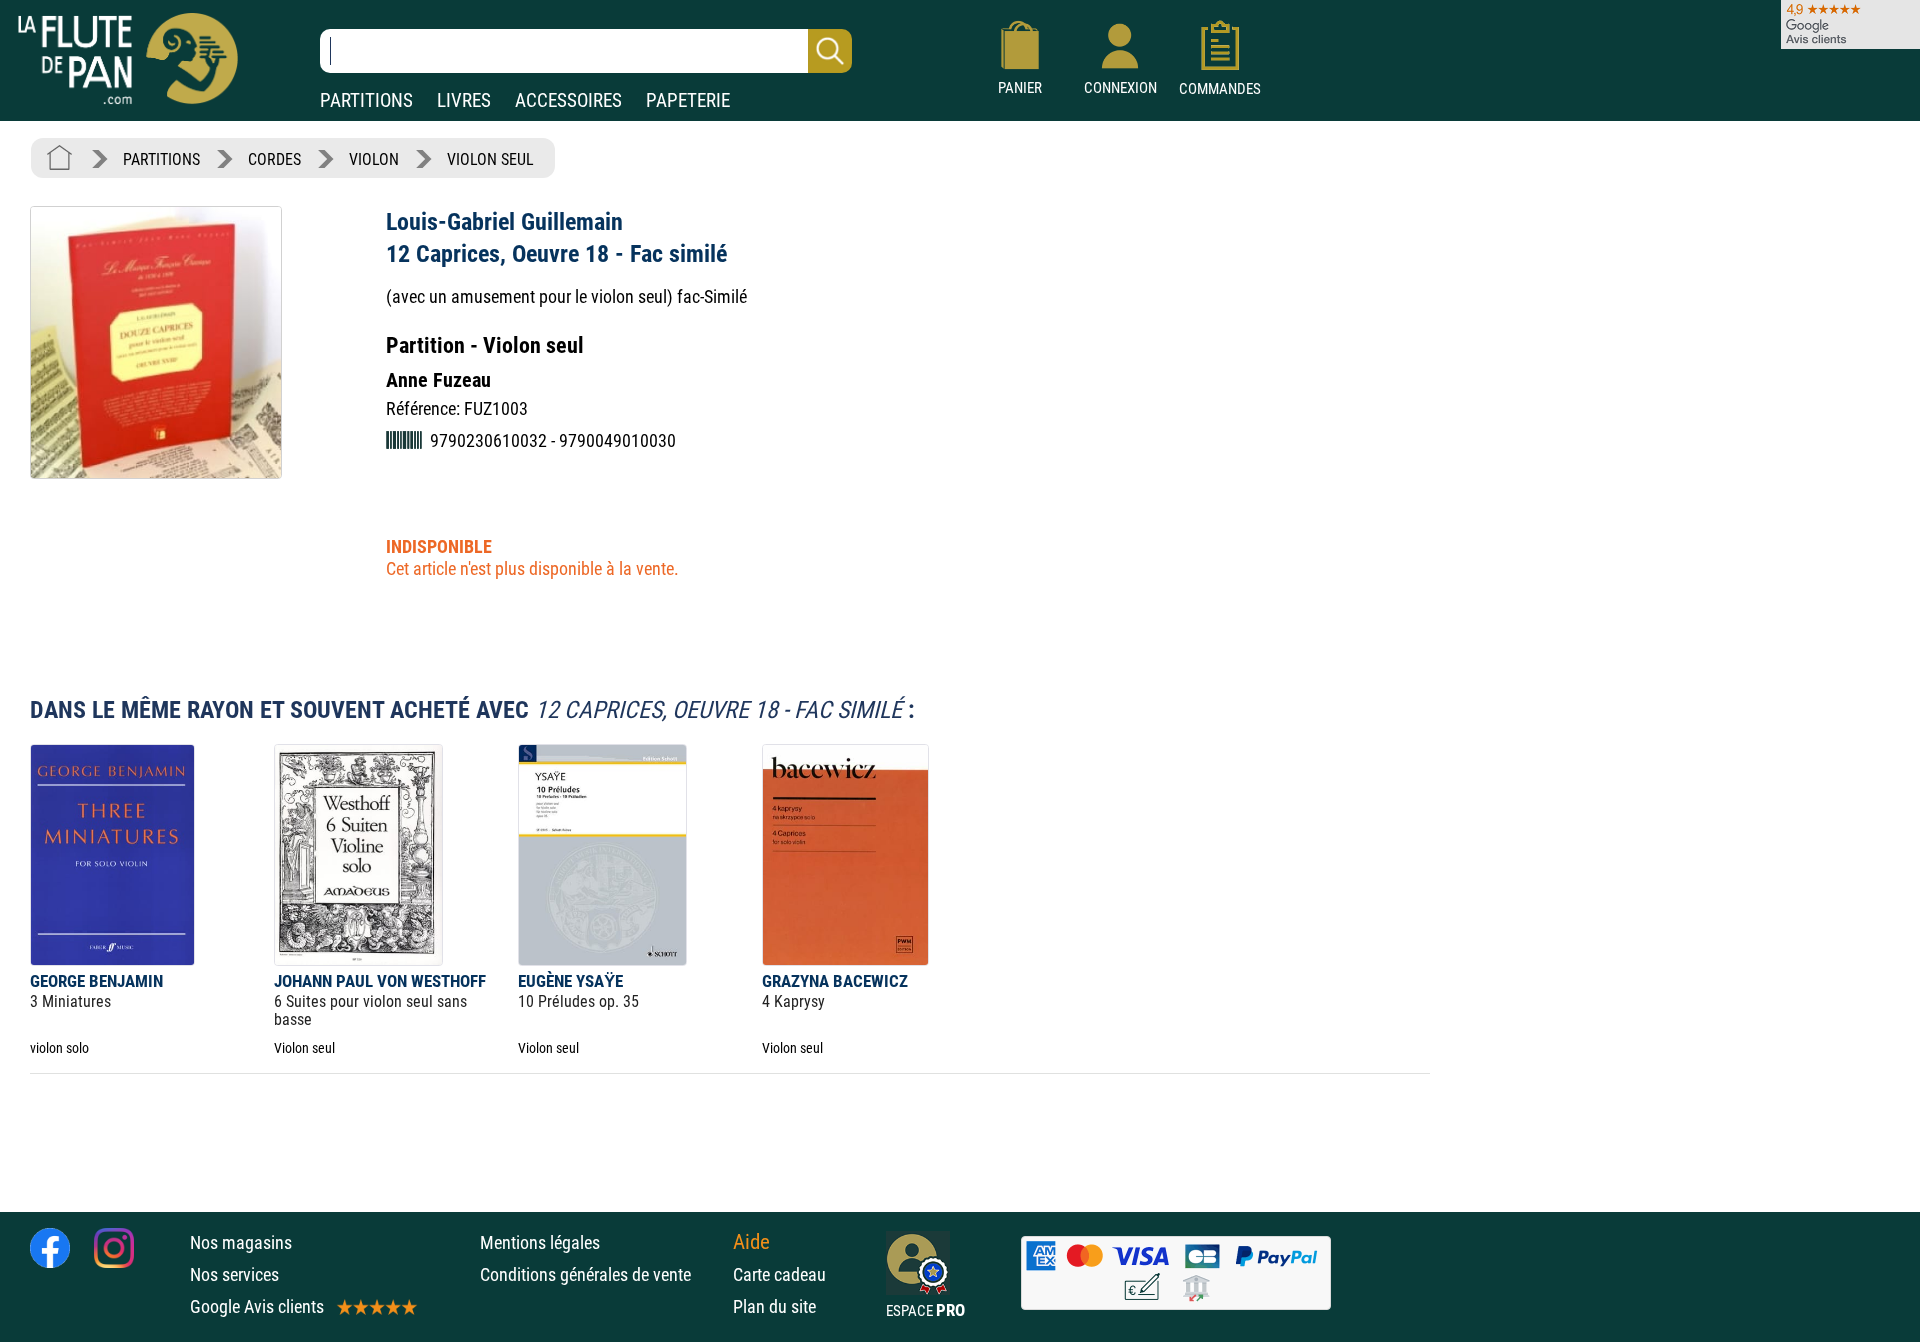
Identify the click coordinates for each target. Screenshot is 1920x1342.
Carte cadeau (779, 1274)
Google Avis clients (257, 1306)
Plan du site (774, 1306)
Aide (751, 1242)
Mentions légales (540, 1242)
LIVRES (464, 100)
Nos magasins (241, 1242)
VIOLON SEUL (490, 159)
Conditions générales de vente (601, 1274)
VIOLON (374, 159)
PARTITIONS (366, 100)
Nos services (234, 1274)
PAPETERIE (688, 100)
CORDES (274, 159)
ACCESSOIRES (568, 100)
